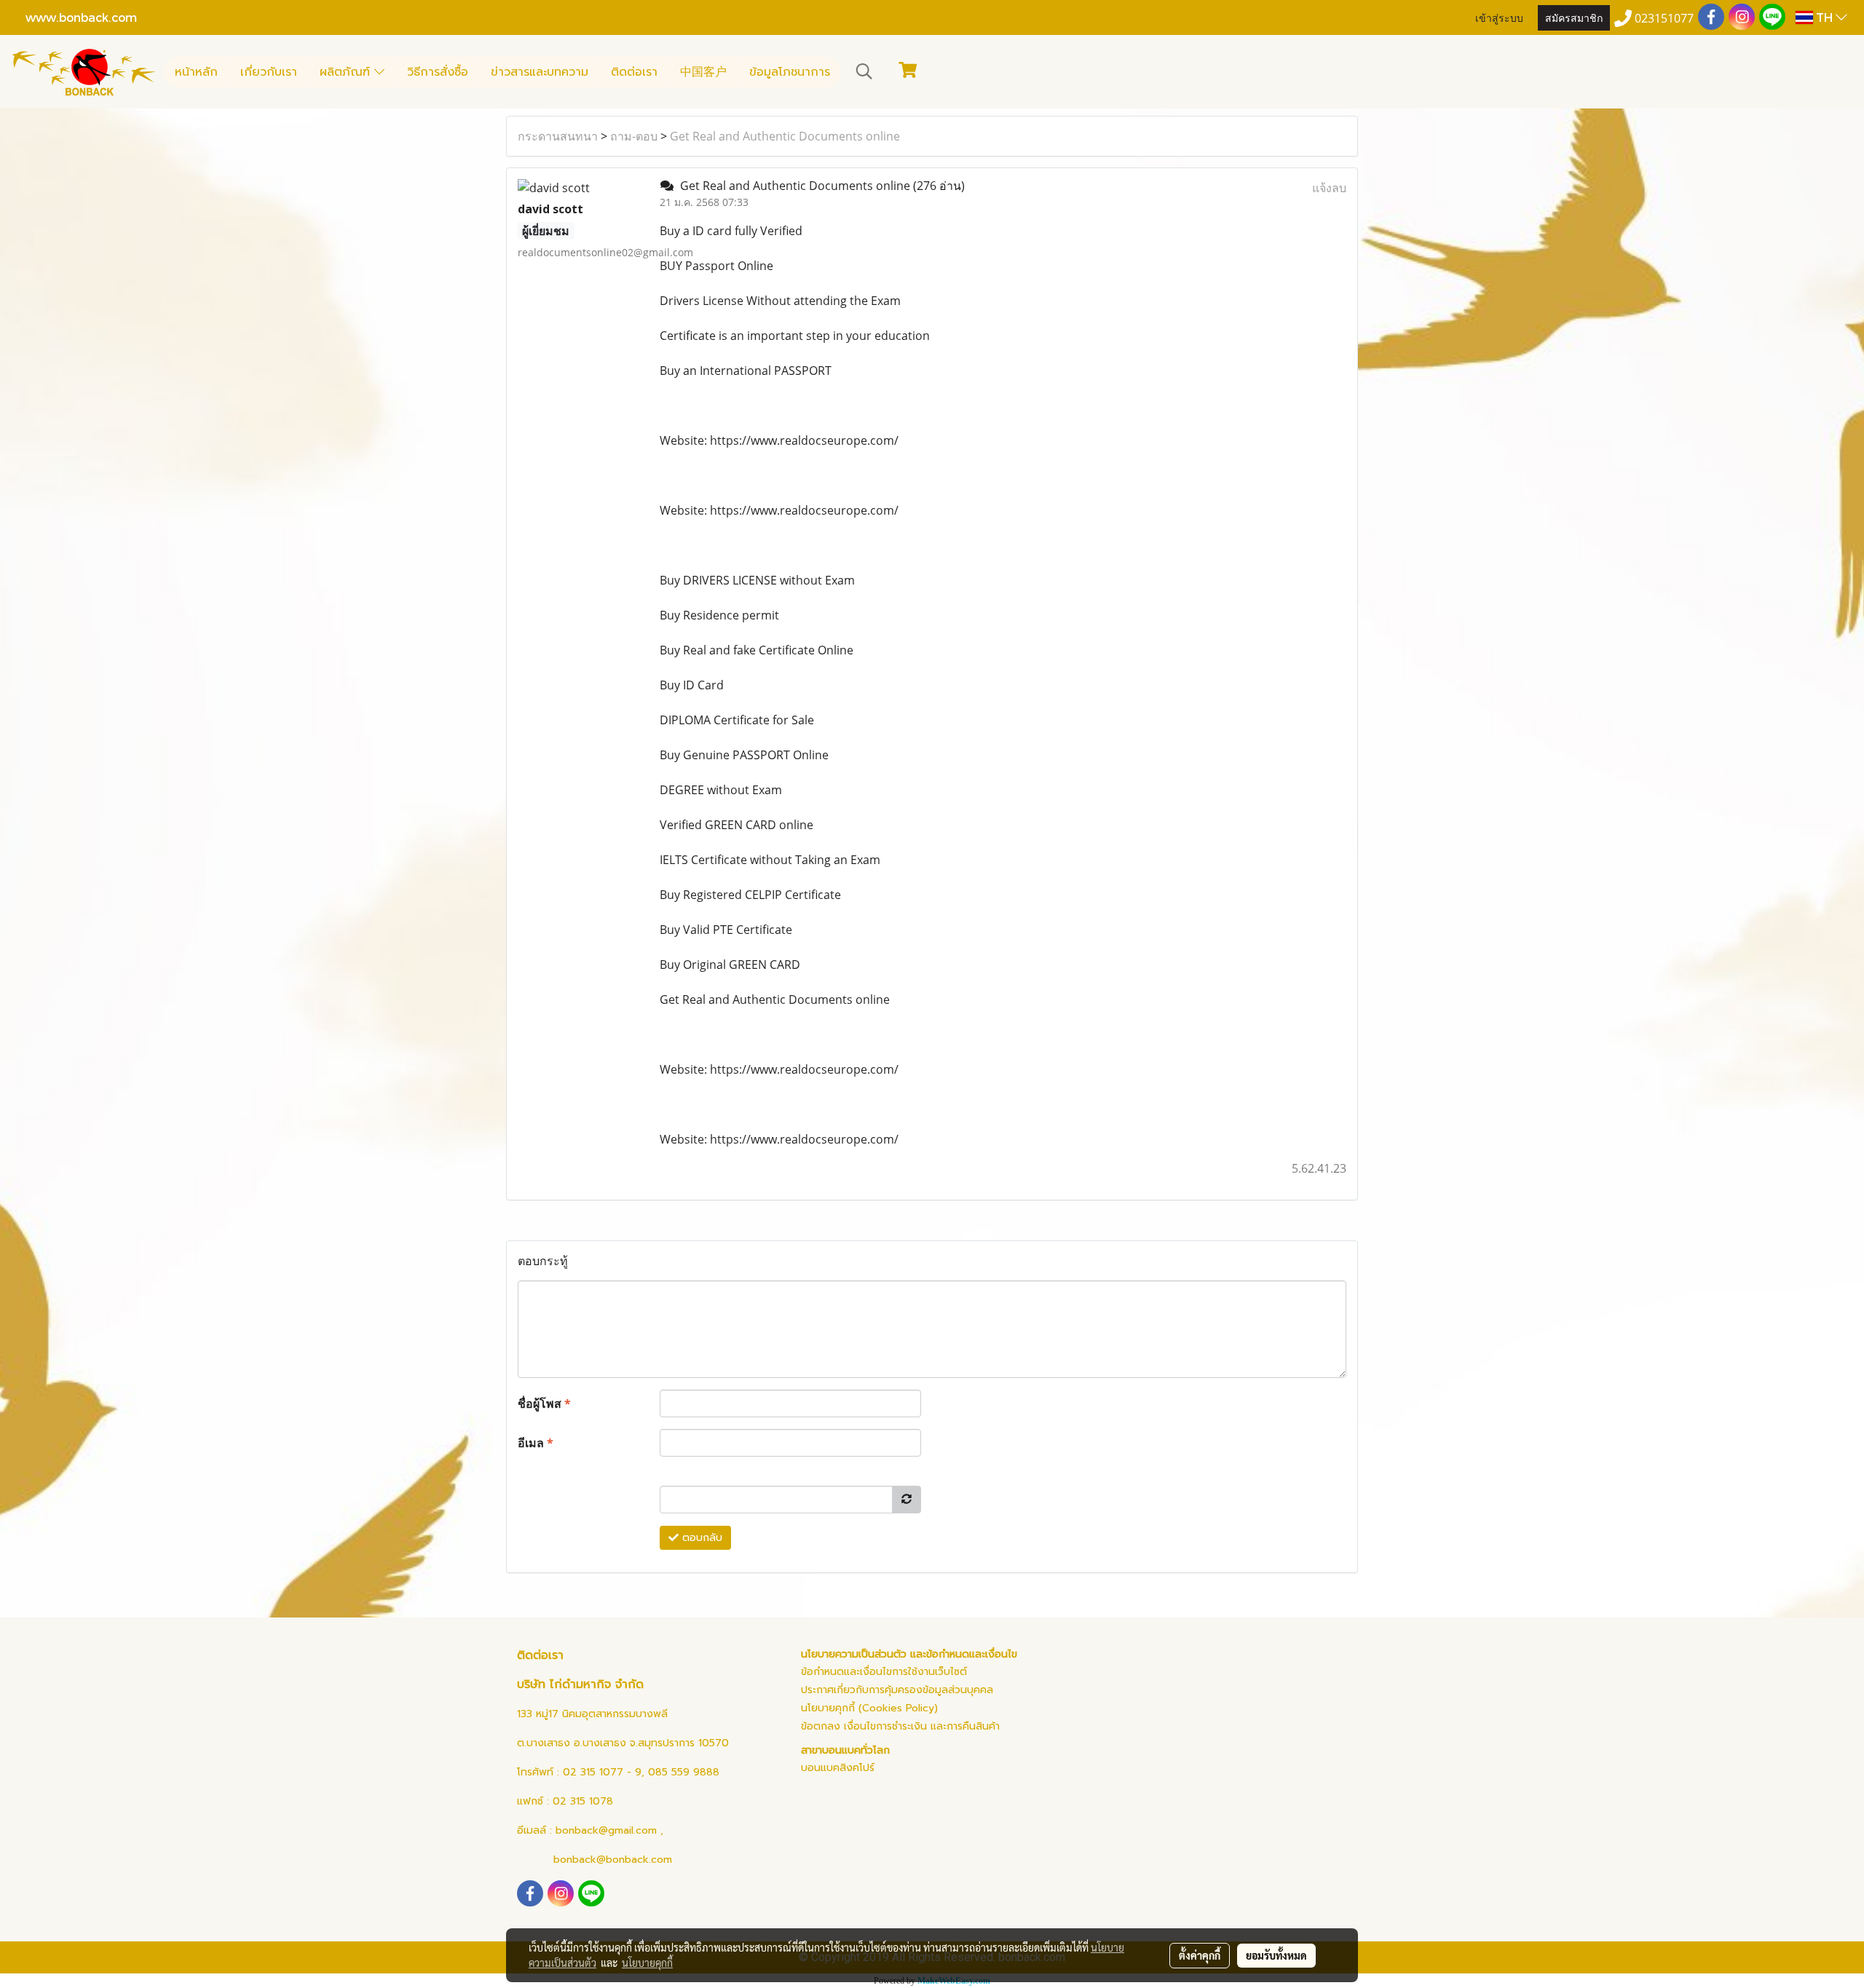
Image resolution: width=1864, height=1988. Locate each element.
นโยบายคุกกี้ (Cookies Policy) (869, 1708)
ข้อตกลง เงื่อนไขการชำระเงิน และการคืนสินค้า (900, 1726)
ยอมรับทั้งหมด (1276, 1955)
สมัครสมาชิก (1574, 17)
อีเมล (536, 1443)
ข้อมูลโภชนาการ (790, 72)
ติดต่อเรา (634, 72)
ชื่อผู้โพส (544, 1403)
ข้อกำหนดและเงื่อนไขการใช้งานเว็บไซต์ (884, 1672)
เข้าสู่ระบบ (1499, 17)
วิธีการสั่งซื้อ (438, 72)
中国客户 (703, 72)
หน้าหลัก (196, 72)
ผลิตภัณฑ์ (347, 72)
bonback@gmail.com (606, 1830)
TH (1824, 17)
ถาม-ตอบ (634, 136)
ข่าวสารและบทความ (540, 72)
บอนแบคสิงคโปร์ (838, 1768)
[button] (864, 71)
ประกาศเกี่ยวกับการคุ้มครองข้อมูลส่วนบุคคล (897, 1690)
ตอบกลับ (700, 1538)
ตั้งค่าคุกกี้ (1200, 1955)
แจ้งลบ (1329, 188)
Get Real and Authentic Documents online (785, 136)
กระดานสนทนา (558, 136)
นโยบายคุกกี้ (647, 1963)
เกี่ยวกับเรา (269, 72)
